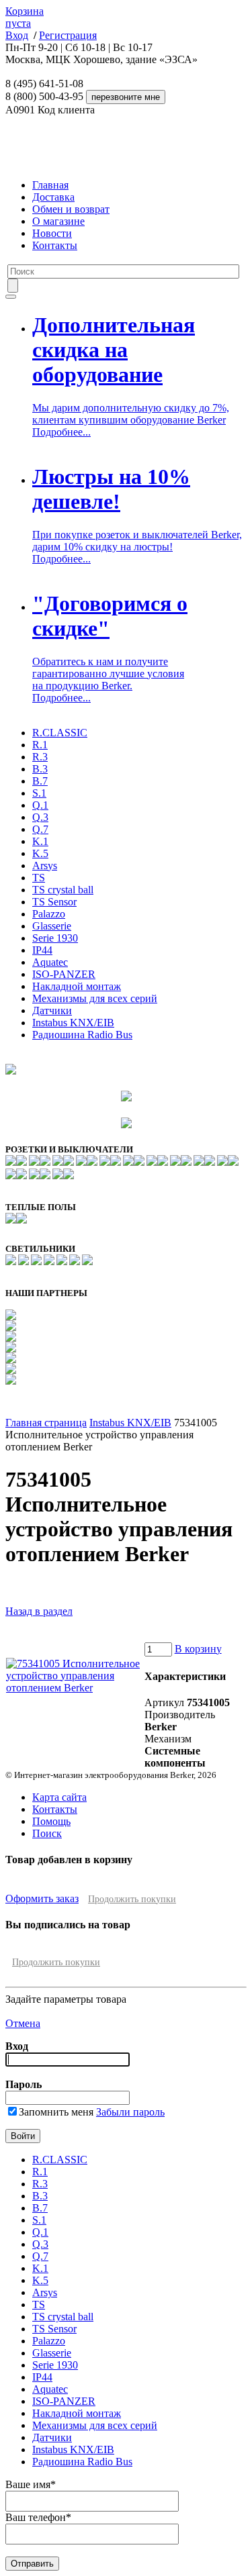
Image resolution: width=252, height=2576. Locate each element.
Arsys (45, 865)
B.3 (40, 769)
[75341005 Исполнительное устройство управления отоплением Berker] (75, 1688)
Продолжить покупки (132, 1899)
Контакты (55, 245)
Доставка (53, 197)
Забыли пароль (130, 2112)
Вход (17, 35)
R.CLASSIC (60, 733)
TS (39, 878)
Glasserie (52, 926)
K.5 (40, 853)
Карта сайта (59, 1797)
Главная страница (46, 1423)
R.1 (40, 745)
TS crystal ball (63, 890)
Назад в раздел (39, 1611)
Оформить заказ (42, 1898)
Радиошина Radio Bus (82, 1035)
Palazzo (49, 914)
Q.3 (40, 817)
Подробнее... (61, 432)
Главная (50, 185)
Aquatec (50, 962)
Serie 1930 (55, 938)
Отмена (23, 2023)
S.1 (39, 793)
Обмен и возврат (71, 209)
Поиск (47, 1833)
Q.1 (40, 805)
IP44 (42, 950)
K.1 (40, 841)
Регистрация (68, 35)
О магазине (58, 221)
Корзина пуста (25, 17)
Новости (52, 233)
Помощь (51, 1821)
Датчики (52, 1010)
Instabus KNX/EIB (73, 1023)
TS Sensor (54, 902)
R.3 (40, 757)
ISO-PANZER (64, 974)
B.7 (40, 781)
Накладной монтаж (77, 986)
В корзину (198, 1649)
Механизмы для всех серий (95, 998)
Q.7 (40, 829)
